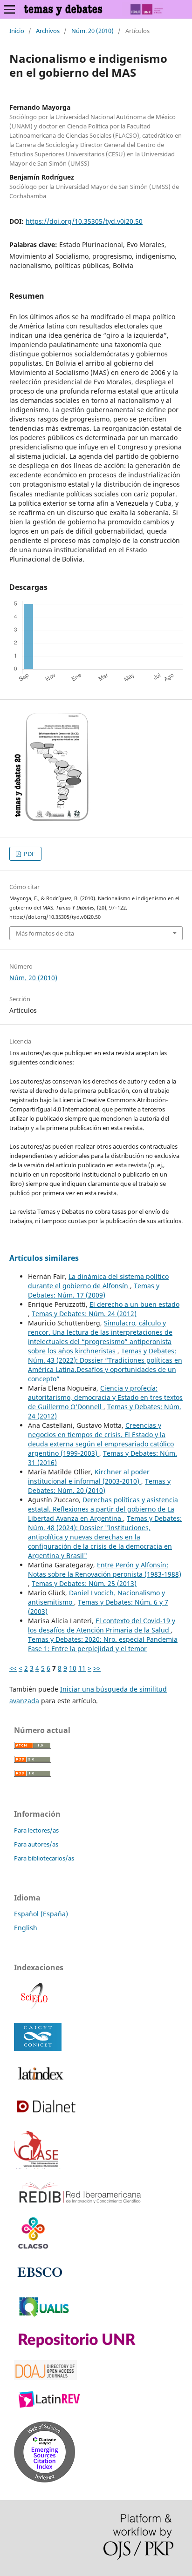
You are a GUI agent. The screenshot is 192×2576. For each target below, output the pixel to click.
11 (82, 1668)
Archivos (48, 31)
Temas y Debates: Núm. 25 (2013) (84, 1583)
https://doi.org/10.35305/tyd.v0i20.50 (84, 221)
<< (13, 1668)
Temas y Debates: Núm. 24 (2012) (84, 1314)
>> (97, 1668)
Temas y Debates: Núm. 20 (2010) (99, 1486)
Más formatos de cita (45, 933)
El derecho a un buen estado (134, 1304)
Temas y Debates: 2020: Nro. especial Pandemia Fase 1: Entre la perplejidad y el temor (103, 1644)
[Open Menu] (9, 9)
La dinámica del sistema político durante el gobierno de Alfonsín (98, 1281)
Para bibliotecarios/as (44, 1858)
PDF (29, 854)
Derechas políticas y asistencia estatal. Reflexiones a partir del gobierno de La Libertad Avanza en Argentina (103, 1509)
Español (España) (41, 1914)
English (26, 1928)
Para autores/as (36, 1844)
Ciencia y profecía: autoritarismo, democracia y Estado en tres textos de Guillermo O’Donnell (105, 1397)
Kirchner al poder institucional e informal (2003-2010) (89, 1476)
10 (73, 1668)
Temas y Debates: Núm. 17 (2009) (94, 1290)
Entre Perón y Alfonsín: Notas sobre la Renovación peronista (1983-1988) (105, 1569)
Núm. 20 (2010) (93, 31)
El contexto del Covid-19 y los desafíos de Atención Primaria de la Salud (102, 1625)
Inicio (17, 31)
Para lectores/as (36, 1830)
